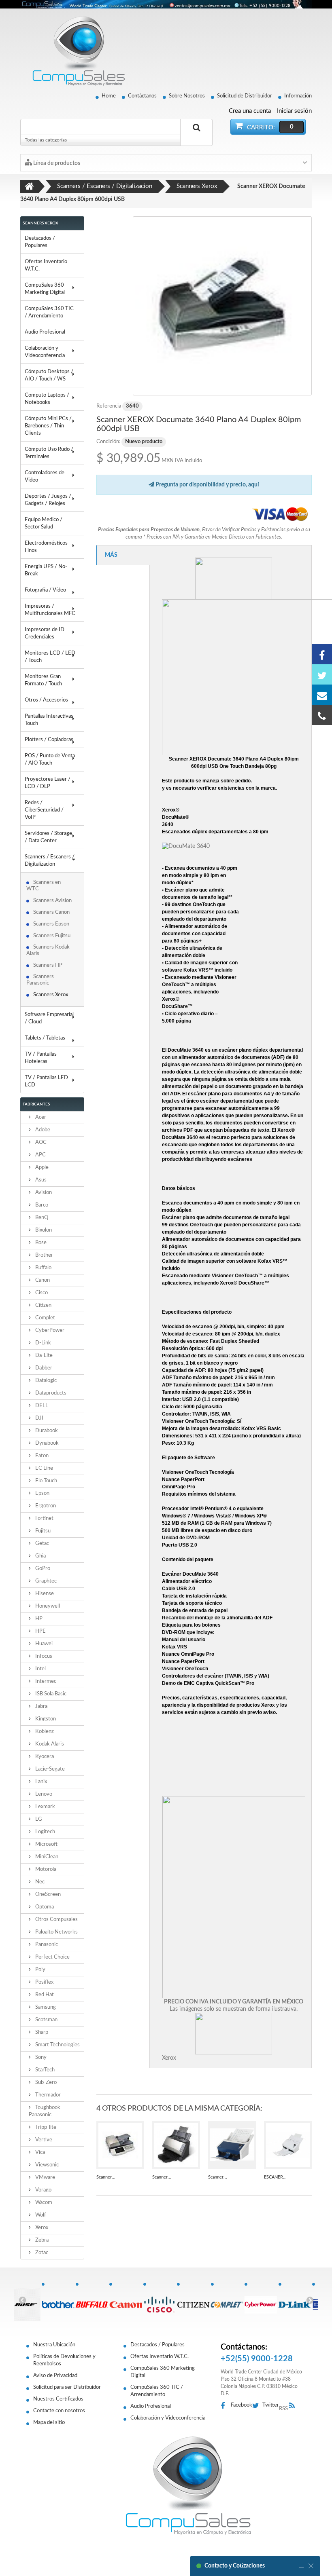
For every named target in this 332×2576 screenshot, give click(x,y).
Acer (40, 1117)
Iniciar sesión (294, 111)
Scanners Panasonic (40, 980)
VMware (45, 2178)
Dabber (43, 1368)
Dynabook (46, 1443)
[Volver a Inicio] (30, 186)
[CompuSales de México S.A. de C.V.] (188, 2485)
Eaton (41, 1456)
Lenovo (43, 1794)
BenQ (41, 1218)
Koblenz (44, 1732)
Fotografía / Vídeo (45, 590)
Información (298, 96)
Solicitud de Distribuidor (245, 96)
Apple (41, 1168)
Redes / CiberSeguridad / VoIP (44, 810)
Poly (40, 1970)
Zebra (41, 2240)
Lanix (40, 1782)
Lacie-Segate (49, 1769)
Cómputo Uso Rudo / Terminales (49, 453)
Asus (40, 1180)
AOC (40, 1142)
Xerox (41, 2228)
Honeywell (47, 1606)
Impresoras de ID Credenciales (45, 633)
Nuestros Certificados (58, 2399)
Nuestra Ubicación (54, 2345)
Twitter (271, 2405)
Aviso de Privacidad (55, 2376)
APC (40, 1155)
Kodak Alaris (49, 1744)
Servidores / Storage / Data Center (48, 837)
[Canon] (126, 2300)
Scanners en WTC (44, 886)
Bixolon (43, 1230)
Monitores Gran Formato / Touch (43, 680)
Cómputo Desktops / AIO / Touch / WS (49, 375)
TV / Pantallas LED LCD (46, 1081)
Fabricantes (36, 1104)
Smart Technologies (57, 2045)
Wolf (40, 2215)
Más (111, 555)
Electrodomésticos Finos (46, 547)
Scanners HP (48, 965)
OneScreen (47, 1894)
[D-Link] (295, 2300)
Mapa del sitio (49, 2423)
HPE (40, 1631)
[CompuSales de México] (75, 51)
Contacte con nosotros (59, 2411)
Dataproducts (50, 1393)
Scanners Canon (51, 912)
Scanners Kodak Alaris (48, 950)
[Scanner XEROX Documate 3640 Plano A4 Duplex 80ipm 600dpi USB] (222, 306)
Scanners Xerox (51, 995)
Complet (45, 1318)
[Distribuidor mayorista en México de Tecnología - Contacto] (166, 4)
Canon (42, 1280)
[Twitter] (322, 674)
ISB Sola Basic (50, 1694)
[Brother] (58, 2300)
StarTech (44, 2070)
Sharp (41, 2032)
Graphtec (45, 1581)
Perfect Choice (52, 1957)
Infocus (43, 1656)
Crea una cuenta (250, 111)
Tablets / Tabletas (45, 1038)
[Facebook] (322, 654)
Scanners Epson (51, 924)
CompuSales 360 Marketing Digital (45, 289)
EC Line (44, 1468)
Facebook (242, 2405)
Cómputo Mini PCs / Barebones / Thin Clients (48, 426)
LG (38, 1819)
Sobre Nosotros (187, 96)
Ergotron (45, 1506)
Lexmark (45, 1807)
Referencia (109, 406)
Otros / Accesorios (46, 700)
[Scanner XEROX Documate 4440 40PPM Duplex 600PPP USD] (176, 2145)
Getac (41, 1544)
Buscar (196, 137)
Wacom (43, 2203)
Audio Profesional (45, 332)
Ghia (40, 1556)
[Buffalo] (92, 2300)
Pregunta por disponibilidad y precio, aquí (207, 485)
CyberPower (49, 1330)
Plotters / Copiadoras (49, 740)
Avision (43, 1193)
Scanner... (106, 2177)
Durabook (46, 1431)
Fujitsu (42, 1531)
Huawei (43, 1644)
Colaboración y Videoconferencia (45, 352)
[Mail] (322, 695)
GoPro (42, 1569)
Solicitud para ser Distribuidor (67, 2387)
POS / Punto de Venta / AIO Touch (50, 760)
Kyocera (44, 1757)
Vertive (43, 2140)
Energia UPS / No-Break (46, 570)
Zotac (41, 2253)
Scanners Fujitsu (52, 936)
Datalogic (45, 1381)
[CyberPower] (261, 2300)
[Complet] (228, 2300)
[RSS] (294, 2406)
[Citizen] (194, 2300)
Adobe (42, 1130)
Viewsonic (46, 2165)
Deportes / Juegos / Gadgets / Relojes (48, 500)
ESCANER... (275, 2177)
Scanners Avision (52, 901)
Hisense (44, 1594)
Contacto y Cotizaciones (235, 2566)
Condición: (108, 442)
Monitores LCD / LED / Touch (50, 657)
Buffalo (43, 1268)
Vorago (43, 2190)
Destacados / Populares (40, 242)
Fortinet (44, 1518)
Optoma (44, 1907)
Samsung (45, 2007)
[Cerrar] (311, 2566)
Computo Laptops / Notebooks (47, 399)
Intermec (45, 1681)
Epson (42, 1493)
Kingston (45, 1719)
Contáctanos (142, 96)
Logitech (45, 1832)
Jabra (41, 1706)
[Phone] (322, 715)
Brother (44, 1255)
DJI (39, 1418)
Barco (41, 1205)
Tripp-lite (45, 2127)
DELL (41, 1406)
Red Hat (44, 1995)
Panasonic (46, 1945)
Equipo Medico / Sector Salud (44, 523)
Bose (40, 1243)
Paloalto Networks (56, 1932)
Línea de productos (56, 163)
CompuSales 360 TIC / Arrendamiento (49, 312)
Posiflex (44, 1982)
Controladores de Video (45, 477)
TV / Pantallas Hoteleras (41, 1058)
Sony (40, 2057)
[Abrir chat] (301, 2566)
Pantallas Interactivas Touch (49, 720)
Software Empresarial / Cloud (49, 1018)
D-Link (43, 1343)
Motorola (45, 1869)
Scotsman (46, 2020)
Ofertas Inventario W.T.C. (46, 265)
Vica (39, 2152)
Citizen (43, 1305)
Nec (39, 1882)
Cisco (41, 1293)
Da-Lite (43, 1356)
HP (38, 1619)
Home (109, 96)
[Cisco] (160, 2300)
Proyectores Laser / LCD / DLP (48, 783)
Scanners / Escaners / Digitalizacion (50, 861)
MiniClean (46, 1857)
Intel (40, 1669)
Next (310, 2300)
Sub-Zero (45, 2083)
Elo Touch (46, 1481)
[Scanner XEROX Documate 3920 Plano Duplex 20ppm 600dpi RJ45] (120, 2145)
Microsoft (46, 1844)
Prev (22, 2300)
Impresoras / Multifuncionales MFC (50, 610)
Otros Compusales (56, 1920)
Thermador (47, 2095)
